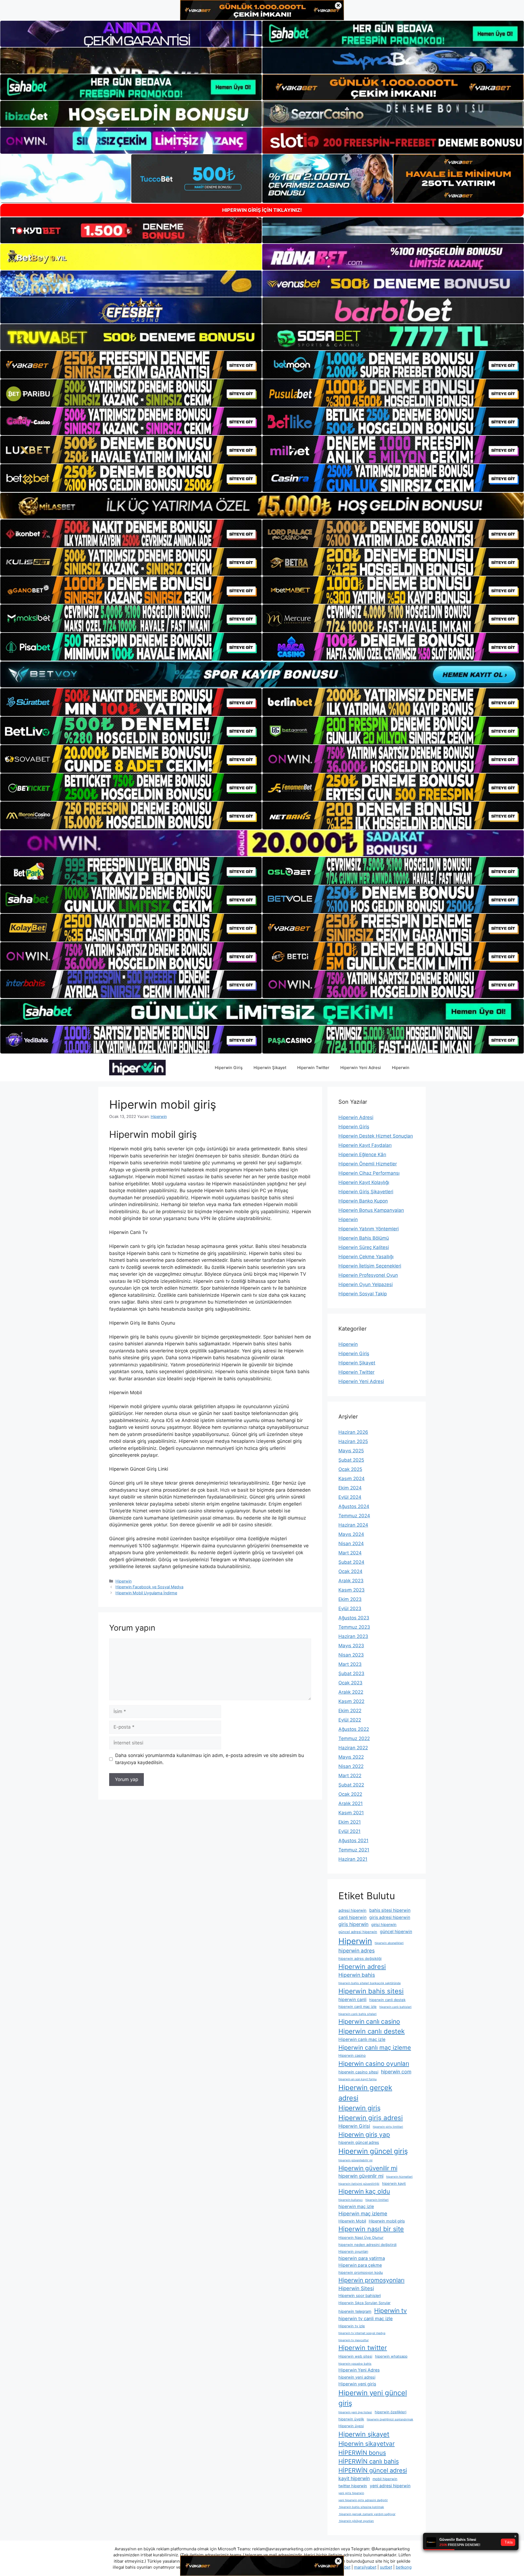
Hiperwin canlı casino (369, 2022)
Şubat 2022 (351, 1785)
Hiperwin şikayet (364, 2434)
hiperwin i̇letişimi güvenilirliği (359, 2184)
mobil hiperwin (385, 2479)
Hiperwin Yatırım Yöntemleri (369, 1229)
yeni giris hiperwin (351, 2493)
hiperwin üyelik (351, 2419)
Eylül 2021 (349, 1831)
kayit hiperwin (354, 2478)
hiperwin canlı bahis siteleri (358, 2014)
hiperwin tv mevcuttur (354, 2340)
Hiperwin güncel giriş (373, 2151)
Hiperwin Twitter (313, 1068)
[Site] (131, 365)
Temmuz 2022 (354, 1738)
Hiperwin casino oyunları (374, 2063)
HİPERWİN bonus (362, 2453)
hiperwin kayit (394, 2183)
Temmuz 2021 (354, 1850)
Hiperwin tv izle (352, 2326)
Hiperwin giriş (359, 2108)
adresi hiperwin (352, 1910)
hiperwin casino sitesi (358, 2072)
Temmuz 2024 (354, 1516)
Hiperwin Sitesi (356, 2288)
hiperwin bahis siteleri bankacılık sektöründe (370, 1983)
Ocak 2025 (350, 1469)
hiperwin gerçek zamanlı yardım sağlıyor (367, 2514)
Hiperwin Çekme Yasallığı (366, 1257)
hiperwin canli (352, 2000)
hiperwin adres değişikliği (360, 1958)
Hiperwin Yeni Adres (359, 2370)
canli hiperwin (352, 1917)
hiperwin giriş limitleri (388, 2127)
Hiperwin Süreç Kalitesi (364, 1247)
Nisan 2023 (351, 1655)
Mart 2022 (350, 1776)
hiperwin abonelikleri (389, 1943)
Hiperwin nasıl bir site (371, 2229)
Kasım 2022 (351, 1701)
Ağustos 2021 (353, 1841)
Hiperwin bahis (357, 1975)
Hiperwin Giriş (229, 1068)
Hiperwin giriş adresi (371, 2118)
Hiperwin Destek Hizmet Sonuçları (376, 1136)
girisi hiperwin (384, 1925)
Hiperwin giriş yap (364, 2134)
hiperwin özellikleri (391, 2412)
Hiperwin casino (352, 2055)
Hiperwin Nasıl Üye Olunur (361, 2237)
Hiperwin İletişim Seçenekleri (370, 1266)
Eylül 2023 (350, 1608)
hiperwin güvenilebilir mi (355, 2160)
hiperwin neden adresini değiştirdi (367, 2245)
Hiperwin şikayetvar (367, 2443)
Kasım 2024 (352, 1479)
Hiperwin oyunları (353, 2251)
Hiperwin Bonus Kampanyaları (371, 1210)
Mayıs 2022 (351, 1757)
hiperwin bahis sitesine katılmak (361, 2507)
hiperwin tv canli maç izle (366, 2319)
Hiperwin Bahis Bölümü (364, 1238)
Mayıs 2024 (351, 1534)
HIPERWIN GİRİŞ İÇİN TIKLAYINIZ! (262, 210)
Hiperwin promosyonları (371, 2280)
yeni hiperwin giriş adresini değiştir (363, 2500)
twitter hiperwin (353, 2486)
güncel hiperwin (396, 1932)
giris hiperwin (353, 1924)
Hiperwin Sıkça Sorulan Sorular (364, 2303)
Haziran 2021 (353, 1859)
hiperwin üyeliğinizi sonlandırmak (390, 2419)
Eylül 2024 (350, 1497)
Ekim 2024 (350, 1488)
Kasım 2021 (351, 1813)
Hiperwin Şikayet (270, 1068)
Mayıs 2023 (351, 1646)
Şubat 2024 (351, 1562)
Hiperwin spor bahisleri (360, 2296)
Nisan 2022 (351, 1766)
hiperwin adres (357, 1951)
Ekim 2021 (350, 1822)
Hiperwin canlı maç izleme (375, 2047)
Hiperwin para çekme (360, 2265)
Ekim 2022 (350, 1711)
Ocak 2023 (350, 1683)
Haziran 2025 (353, 1441)
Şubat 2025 (351, 1460)
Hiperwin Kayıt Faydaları (365, 1145)
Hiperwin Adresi (356, 1117)
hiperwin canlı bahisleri (395, 2007)
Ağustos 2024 (354, 1506)
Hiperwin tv (391, 2311)
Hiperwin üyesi (351, 2426)
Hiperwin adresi (362, 1967)
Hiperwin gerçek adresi (365, 2093)
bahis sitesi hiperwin (390, 1910)
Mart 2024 (350, 1553)
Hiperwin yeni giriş (357, 2384)
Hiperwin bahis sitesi (371, 1991)
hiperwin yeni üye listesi (355, 2412)
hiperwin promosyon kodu (361, 2272)
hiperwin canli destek (387, 2000)
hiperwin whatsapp (391, 2356)
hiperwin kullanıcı (351, 2200)
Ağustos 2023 (354, 1618)
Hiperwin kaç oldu (364, 2191)
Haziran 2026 (353, 1432)
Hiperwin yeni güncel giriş (373, 2398)
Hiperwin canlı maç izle (362, 2039)
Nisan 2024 (351, 1544)
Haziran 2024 (353, 1525)
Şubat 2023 (351, 1673)
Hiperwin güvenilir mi (368, 2168)
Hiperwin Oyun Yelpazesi (366, 1284)
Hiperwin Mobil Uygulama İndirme (146, 1593)
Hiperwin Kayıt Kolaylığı (364, 1182)
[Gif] (262, 506)
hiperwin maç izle (356, 2206)
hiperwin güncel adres (359, 2142)
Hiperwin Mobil (352, 2221)
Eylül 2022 (350, 1720)
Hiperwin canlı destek (372, 2031)
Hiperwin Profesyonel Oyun (368, 1275)
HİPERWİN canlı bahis (369, 2461)
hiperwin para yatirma (362, 2258)
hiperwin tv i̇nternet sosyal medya (362, 2333)
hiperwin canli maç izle (358, 2007)
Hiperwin (401, 1068)
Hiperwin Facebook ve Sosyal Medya (149, 1587)
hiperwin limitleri (377, 2200)
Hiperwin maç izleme (363, 2213)
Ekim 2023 (350, 1599)
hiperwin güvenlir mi (361, 2176)
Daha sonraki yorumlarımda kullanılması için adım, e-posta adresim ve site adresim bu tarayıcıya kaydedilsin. (210, 1759)
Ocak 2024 (350, 1571)
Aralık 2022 (351, 1692)
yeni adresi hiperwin (390, 2486)
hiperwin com (396, 2072)
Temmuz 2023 (354, 1627)
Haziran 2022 (353, 1748)
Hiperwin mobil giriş (387, 2221)
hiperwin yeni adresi (357, 2377)
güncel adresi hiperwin (358, 1932)
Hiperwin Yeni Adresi (361, 1068)
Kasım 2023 (352, 1590)
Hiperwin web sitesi (355, 2356)
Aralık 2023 (351, 1581)
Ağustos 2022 (354, 1729)
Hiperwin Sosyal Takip (363, 1294)
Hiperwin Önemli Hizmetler (368, 1164)
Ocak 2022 (350, 1794)
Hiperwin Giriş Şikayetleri (366, 1192)
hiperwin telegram (355, 2311)
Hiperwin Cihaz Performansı (369, 1173)
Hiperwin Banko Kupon (363, 1201)
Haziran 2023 (353, 1636)
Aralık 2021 (351, 1803)
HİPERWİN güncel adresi (373, 2470)
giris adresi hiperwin (390, 1917)
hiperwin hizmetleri (399, 2177)
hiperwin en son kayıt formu (358, 2079)
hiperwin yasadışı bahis (355, 2364)
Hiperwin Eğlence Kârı (362, 1155)
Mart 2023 (350, 1664)
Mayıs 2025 (351, 1451)
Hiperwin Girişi (354, 2126)
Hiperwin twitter (363, 2348)
